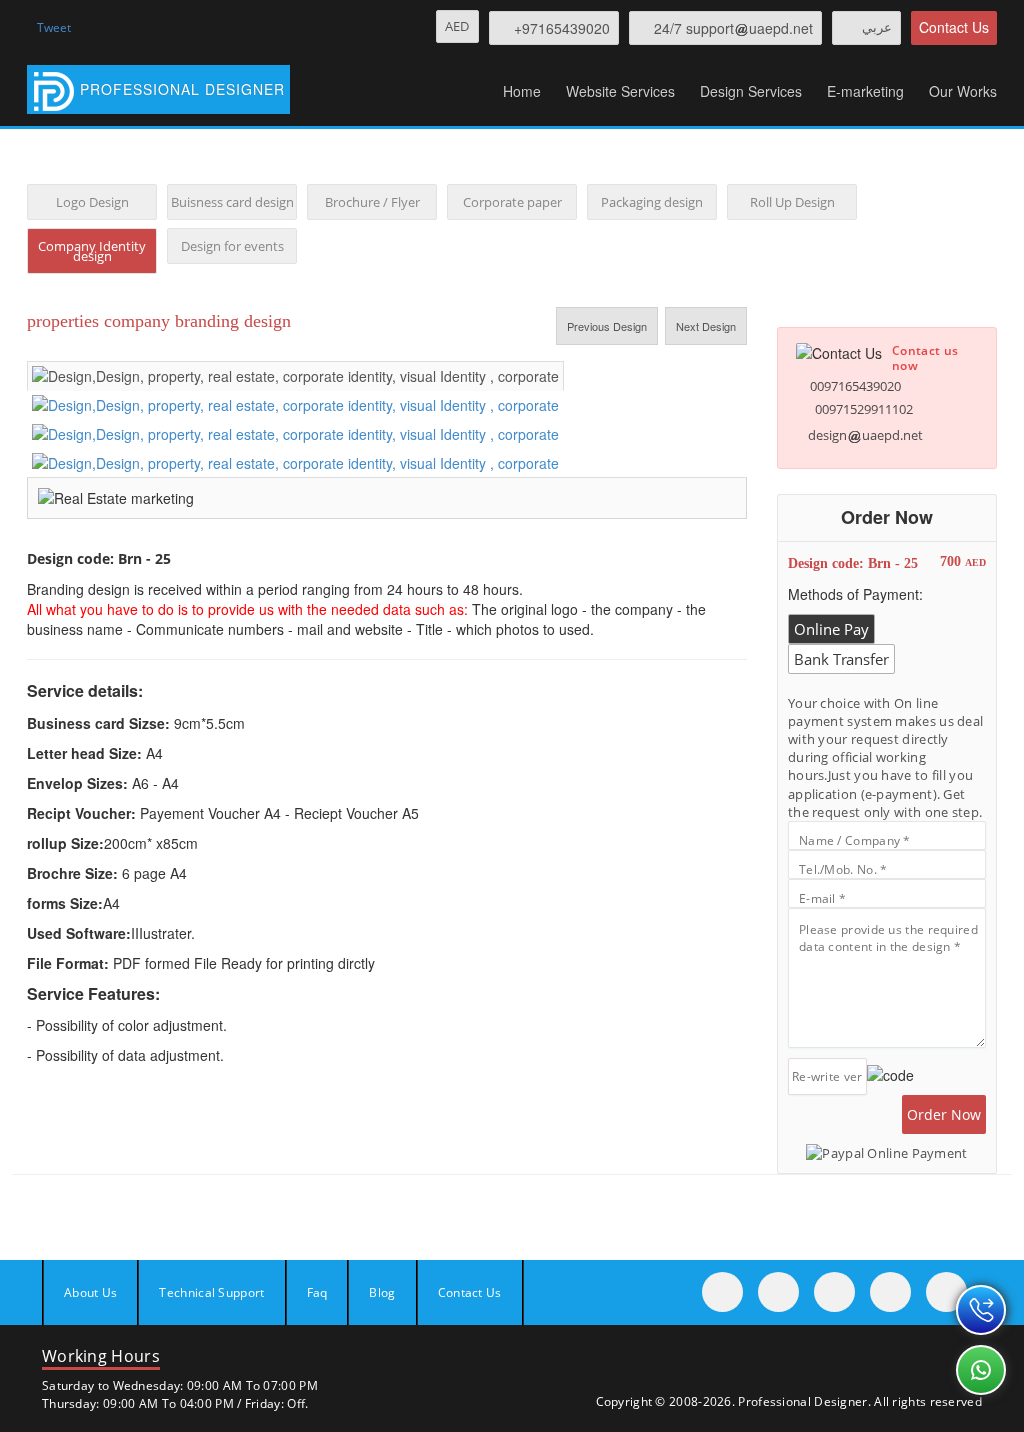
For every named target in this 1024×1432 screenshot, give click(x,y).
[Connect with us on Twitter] (778, 1292)
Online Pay (831, 629)
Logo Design (92, 202)
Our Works (963, 91)
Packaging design (652, 202)
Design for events (232, 246)
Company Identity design (92, 251)
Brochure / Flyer (372, 202)
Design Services (751, 91)
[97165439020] (981, 1310)
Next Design (706, 326)
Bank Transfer (841, 659)
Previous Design (607, 326)
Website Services (620, 91)
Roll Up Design (792, 202)
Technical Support (211, 1292)
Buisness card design (232, 202)
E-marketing (865, 91)
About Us (90, 1292)
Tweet (54, 27)
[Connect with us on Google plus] (890, 1292)
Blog (382, 1292)
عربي (877, 27)
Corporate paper (512, 202)
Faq (317, 1292)
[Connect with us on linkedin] (946, 1292)
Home (522, 91)
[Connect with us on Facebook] (722, 1292)
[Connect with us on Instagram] (834, 1292)
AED (457, 26)
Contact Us (954, 27)
